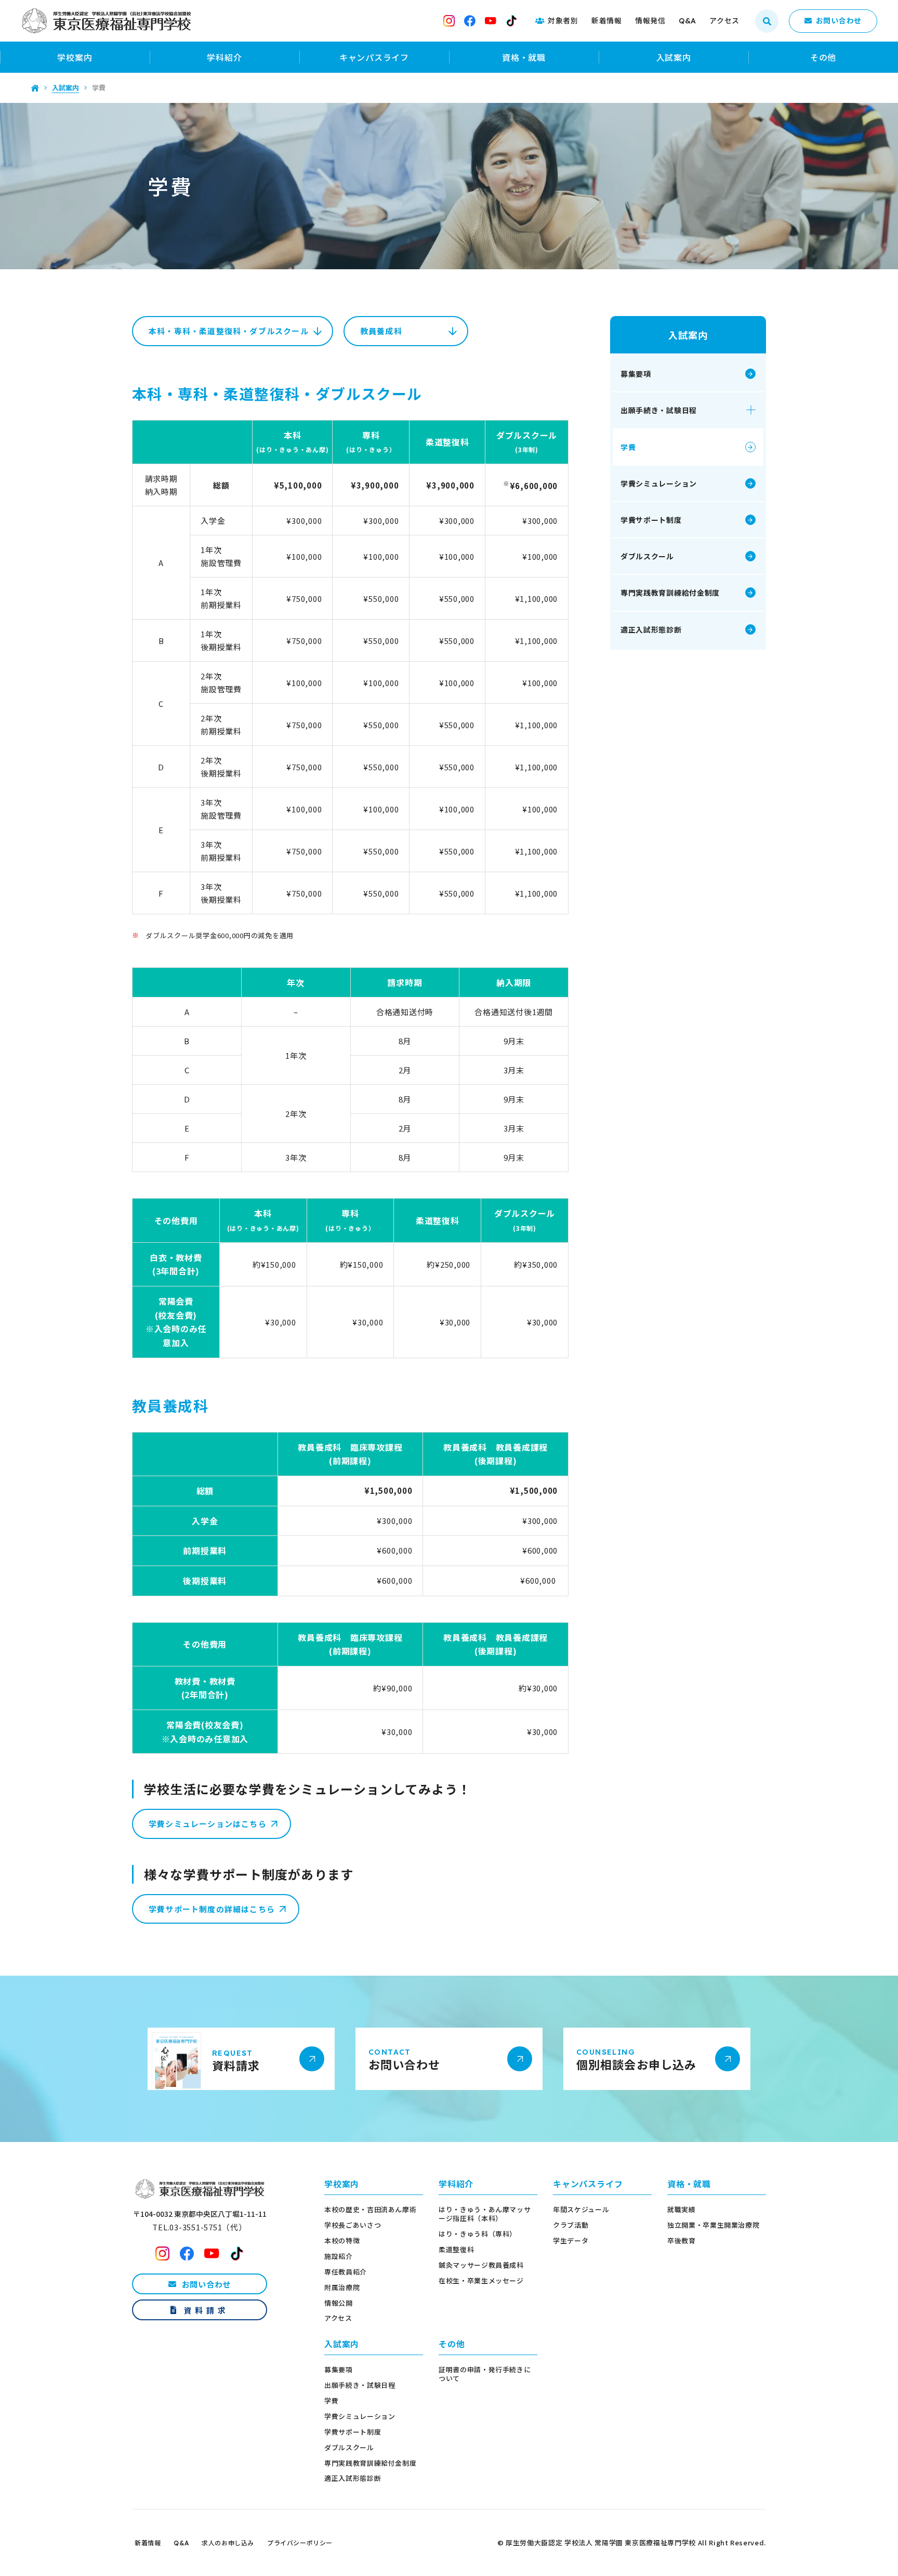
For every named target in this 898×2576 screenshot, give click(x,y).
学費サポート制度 (651, 520)
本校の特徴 (342, 2241)
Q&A (181, 2543)
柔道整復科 (456, 2250)
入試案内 (674, 57)
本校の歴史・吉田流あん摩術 (370, 2210)
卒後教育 (682, 2241)
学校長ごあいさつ (353, 2225)
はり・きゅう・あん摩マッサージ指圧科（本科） (485, 2214)
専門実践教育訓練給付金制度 (670, 593)
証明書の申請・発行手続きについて (485, 2374)
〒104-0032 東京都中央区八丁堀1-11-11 (200, 2214)
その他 (823, 57)
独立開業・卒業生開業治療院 (713, 2225)
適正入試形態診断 (651, 629)
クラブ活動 (571, 2225)
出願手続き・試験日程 (659, 410)
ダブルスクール (647, 556)
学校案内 (75, 57)
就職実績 (682, 2210)
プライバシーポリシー (300, 2543)
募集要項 (636, 374)
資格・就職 (524, 57)
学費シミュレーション (659, 483)
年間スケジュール (581, 2210)
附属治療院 (342, 2288)
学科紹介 (224, 57)
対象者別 (563, 20)
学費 (628, 447)
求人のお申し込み (228, 2543)
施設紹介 (339, 2257)
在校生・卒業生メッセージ (481, 2281)
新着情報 (148, 2543)
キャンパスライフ (374, 57)
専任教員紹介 (346, 2272)
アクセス (338, 2318)
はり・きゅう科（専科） (478, 2234)
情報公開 (339, 2303)
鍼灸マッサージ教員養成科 (481, 2265)
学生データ (571, 2241)
